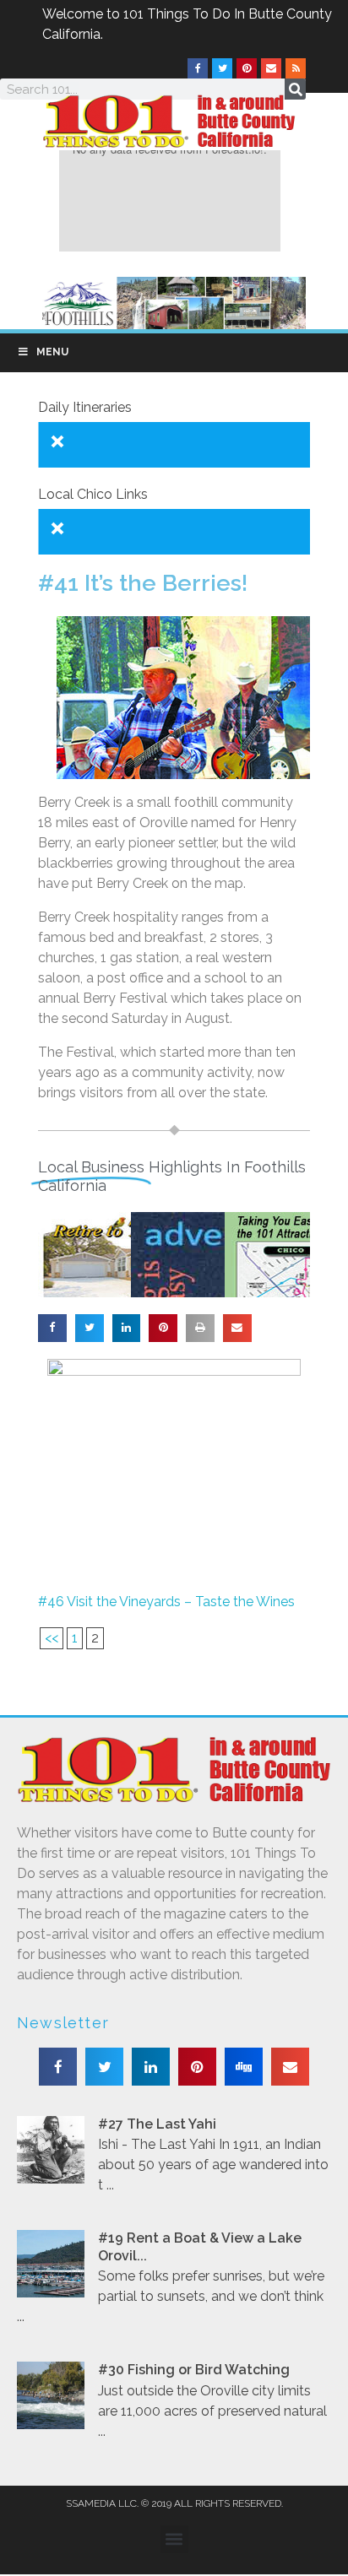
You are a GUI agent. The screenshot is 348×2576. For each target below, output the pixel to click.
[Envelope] (271, 68)
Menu (52, 352)
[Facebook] (198, 68)
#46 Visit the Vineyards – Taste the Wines (166, 1602)
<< (52, 1638)
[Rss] (296, 68)
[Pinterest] (247, 68)
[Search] (295, 89)
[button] (52, 1329)
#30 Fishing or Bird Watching (194, 2370)
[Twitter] (222, 68)
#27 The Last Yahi (157, 2124)
